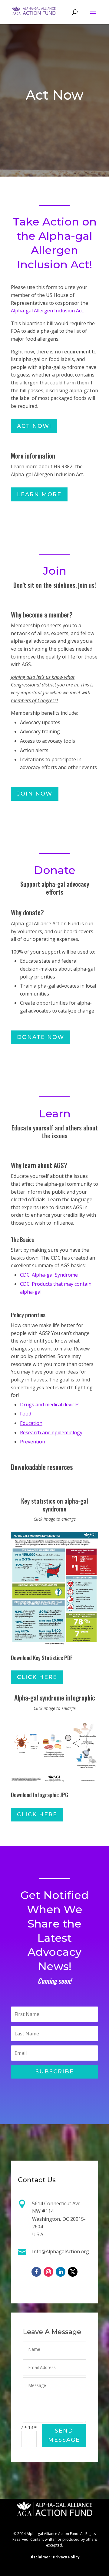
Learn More (39, 494)
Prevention (33, 1442)
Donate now (41, 1037)
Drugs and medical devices (50, 1405)
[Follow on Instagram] (48, 2272)
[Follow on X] (73, 2272)
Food (26, 1414)
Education (31, 1423)
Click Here (37, 1677)
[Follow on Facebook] (36, 2272)
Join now (35, 794)
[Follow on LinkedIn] (61, 2272)
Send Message (64, 2435)
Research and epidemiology (51, 1432)
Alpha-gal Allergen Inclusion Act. (47, 311)
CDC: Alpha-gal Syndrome (49, 1275)
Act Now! (34, 426)
